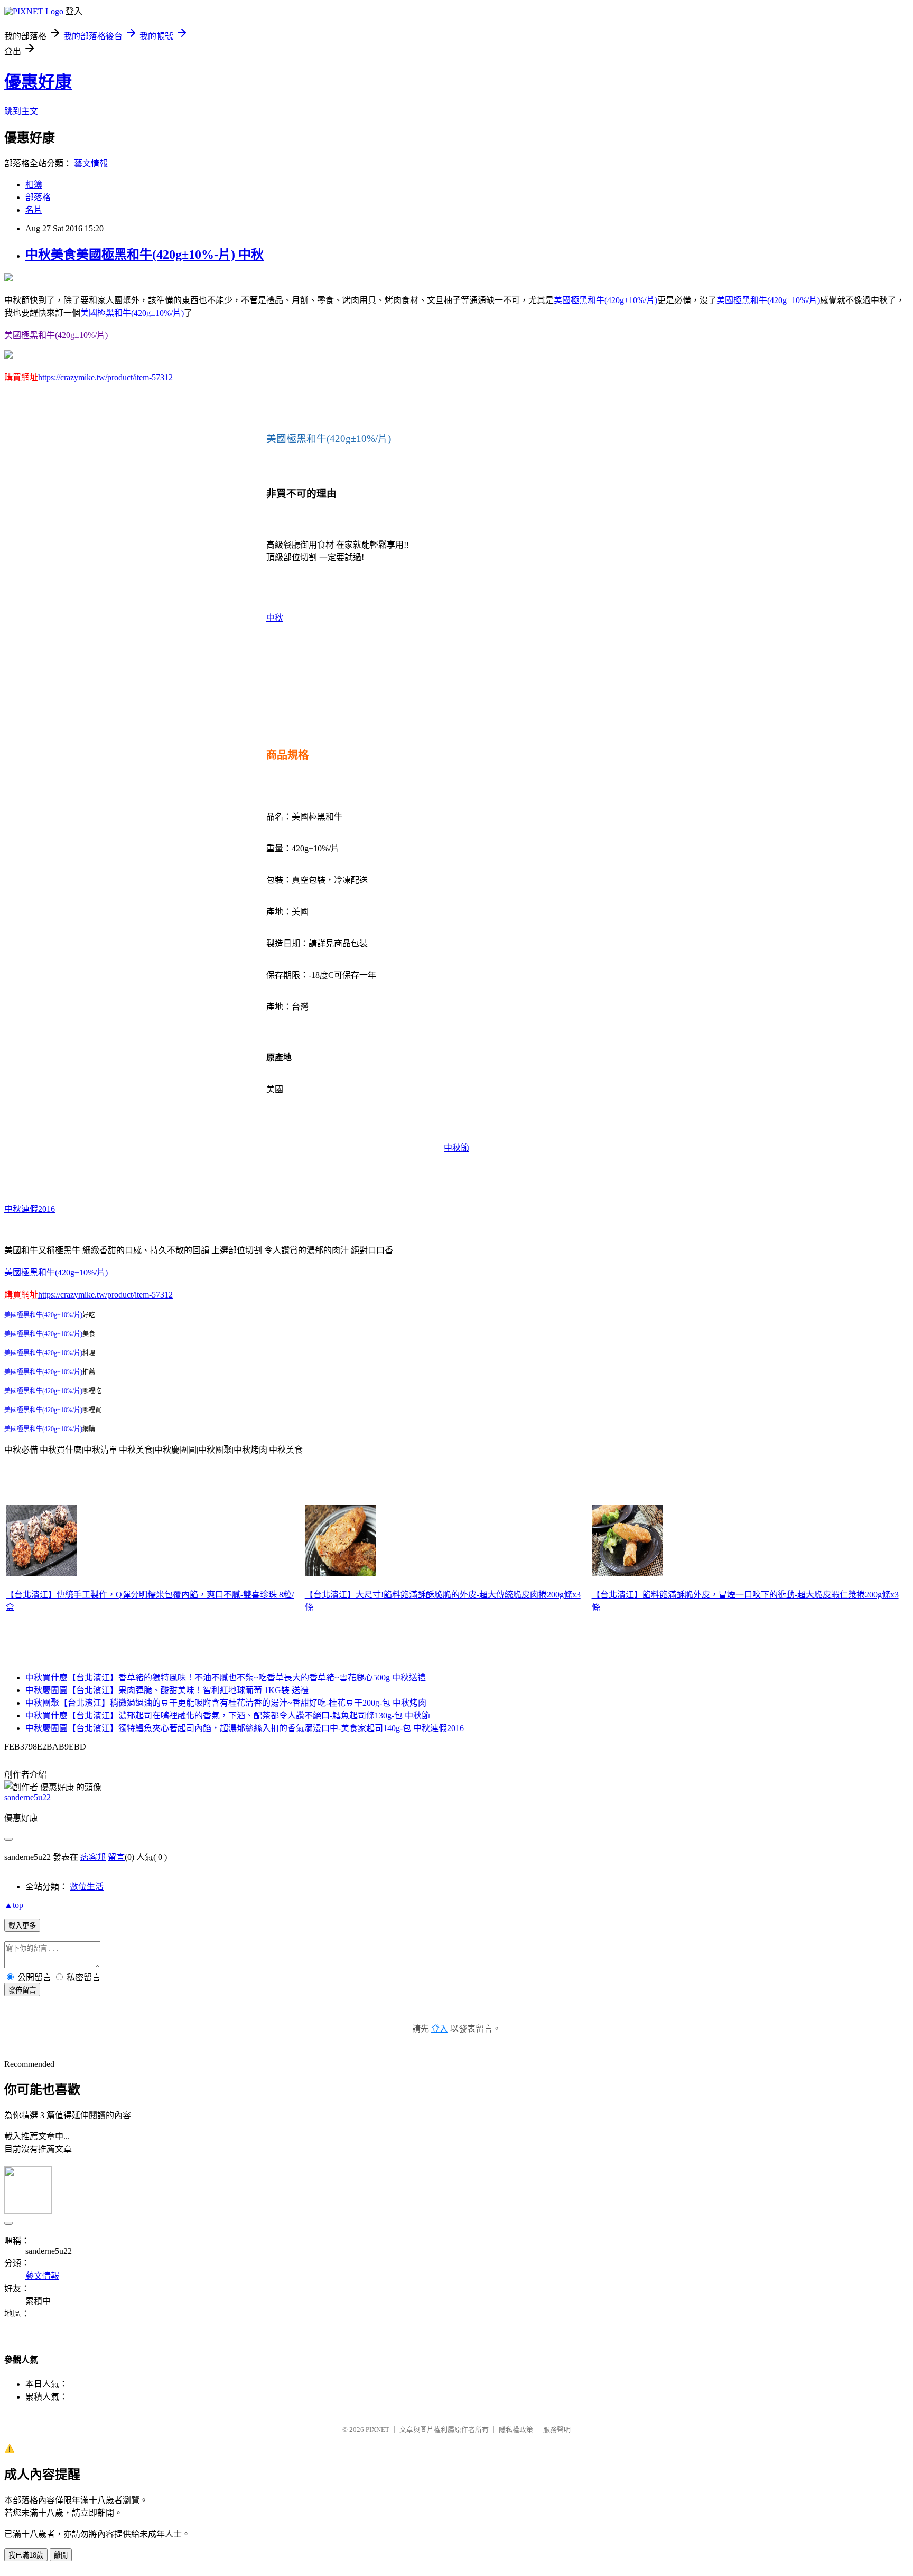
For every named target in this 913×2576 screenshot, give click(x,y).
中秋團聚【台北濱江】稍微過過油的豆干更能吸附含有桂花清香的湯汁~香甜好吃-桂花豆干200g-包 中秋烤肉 (226, 1703)
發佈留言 (22, 1990)
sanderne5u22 (27, 1797)
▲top (14, 1905)
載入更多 (22, 1926)
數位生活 (87, 1887)
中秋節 (456, 1148)
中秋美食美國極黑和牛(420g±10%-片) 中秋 (145, 255)
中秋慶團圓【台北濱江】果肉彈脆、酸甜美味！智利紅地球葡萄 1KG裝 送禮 (167, 1690)
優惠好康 (38, 82)
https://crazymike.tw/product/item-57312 (105, 377)
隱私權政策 (516, 2429)
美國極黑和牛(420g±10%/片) (56, 1272)
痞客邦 (93, 1857)
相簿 (34, 185)
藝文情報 (91, 163)
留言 (116, 1857)
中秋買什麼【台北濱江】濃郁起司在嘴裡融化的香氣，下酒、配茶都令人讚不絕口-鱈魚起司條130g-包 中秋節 (228, 1715)
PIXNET (378, 2429)
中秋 (275, 618)
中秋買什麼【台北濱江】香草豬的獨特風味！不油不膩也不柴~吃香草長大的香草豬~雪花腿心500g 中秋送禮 (226, 1677)
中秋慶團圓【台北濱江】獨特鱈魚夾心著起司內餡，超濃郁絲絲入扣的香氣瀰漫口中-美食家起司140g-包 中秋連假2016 (245, 1728)
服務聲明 (557, 2429)
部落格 (38, 197)
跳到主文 (21, 111)
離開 (61, 2555)
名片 (34, 210)
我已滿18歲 (26, 2555)
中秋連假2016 (30, 1209)
